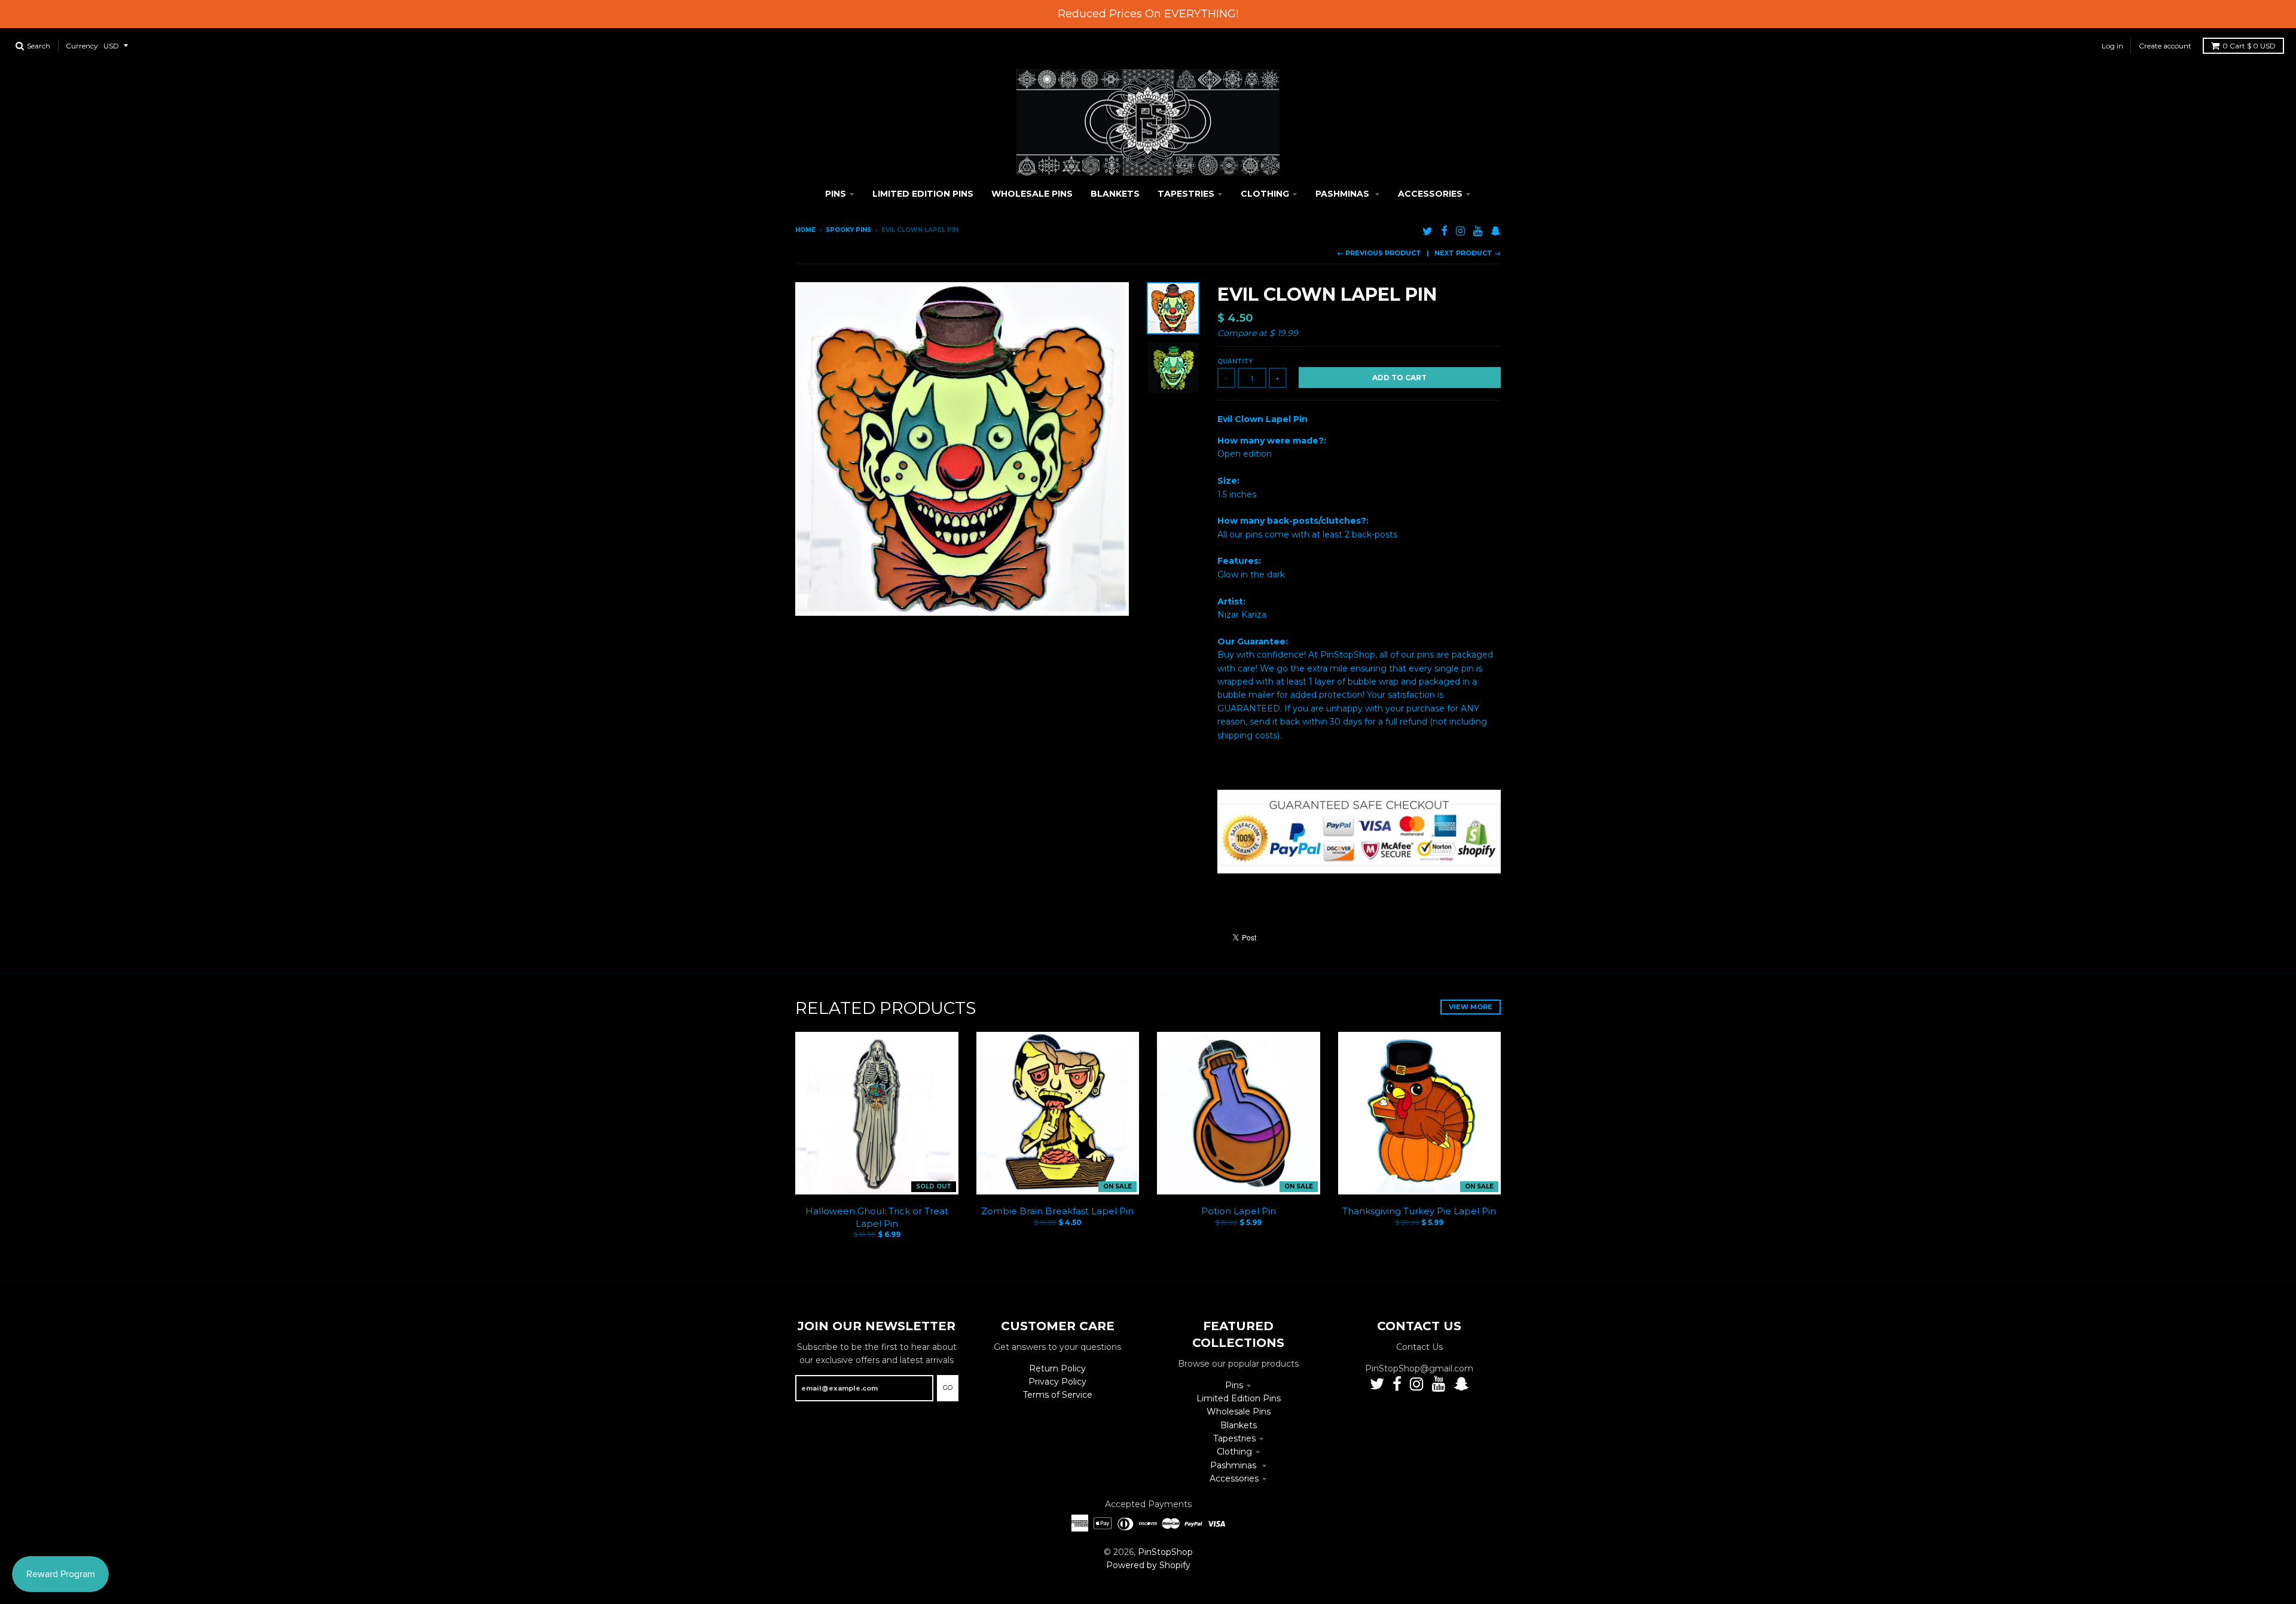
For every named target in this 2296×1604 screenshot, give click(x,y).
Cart (2249, 46)
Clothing (1234, 1452)
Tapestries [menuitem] (1186, 194)
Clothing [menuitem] (1265, 194)
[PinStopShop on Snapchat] (1496, 231)
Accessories (1234, 1478)
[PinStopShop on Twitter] (1428, 231)
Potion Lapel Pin (1239, 1211)
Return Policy (1057, 1368)
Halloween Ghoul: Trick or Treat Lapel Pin (877, 1217)
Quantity (1235, 361)
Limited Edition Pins (1239, 1398)
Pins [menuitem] (836, 194)
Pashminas (1234, 1465)
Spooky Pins (848, 230)
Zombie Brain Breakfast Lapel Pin (1057, 1211)
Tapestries (1234, 1438)
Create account (2165, 46)
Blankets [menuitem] (1115, 194)
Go (948, 1388)
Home (805, 230)
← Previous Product (1379, 253)
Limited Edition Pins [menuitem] (923, 194)
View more (1471, 1007)
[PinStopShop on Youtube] (1478, 231)
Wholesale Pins (1239, 1411)
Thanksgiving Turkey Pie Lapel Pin (1419, 1211)
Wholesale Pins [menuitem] (1032, 194)
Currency (82, 46)
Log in (2112, 46)
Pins (1234, 1385)
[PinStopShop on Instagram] (1460, 231)
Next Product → (1468, 253)
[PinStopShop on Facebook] (1444, 231)
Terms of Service (1058, 1395)
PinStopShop (1165, 1552)
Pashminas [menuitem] (1344, 194)
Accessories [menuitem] (1430, 194)
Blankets (1239, 1425)
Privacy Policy (1057, 1382)
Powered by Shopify (1148, 1565)
